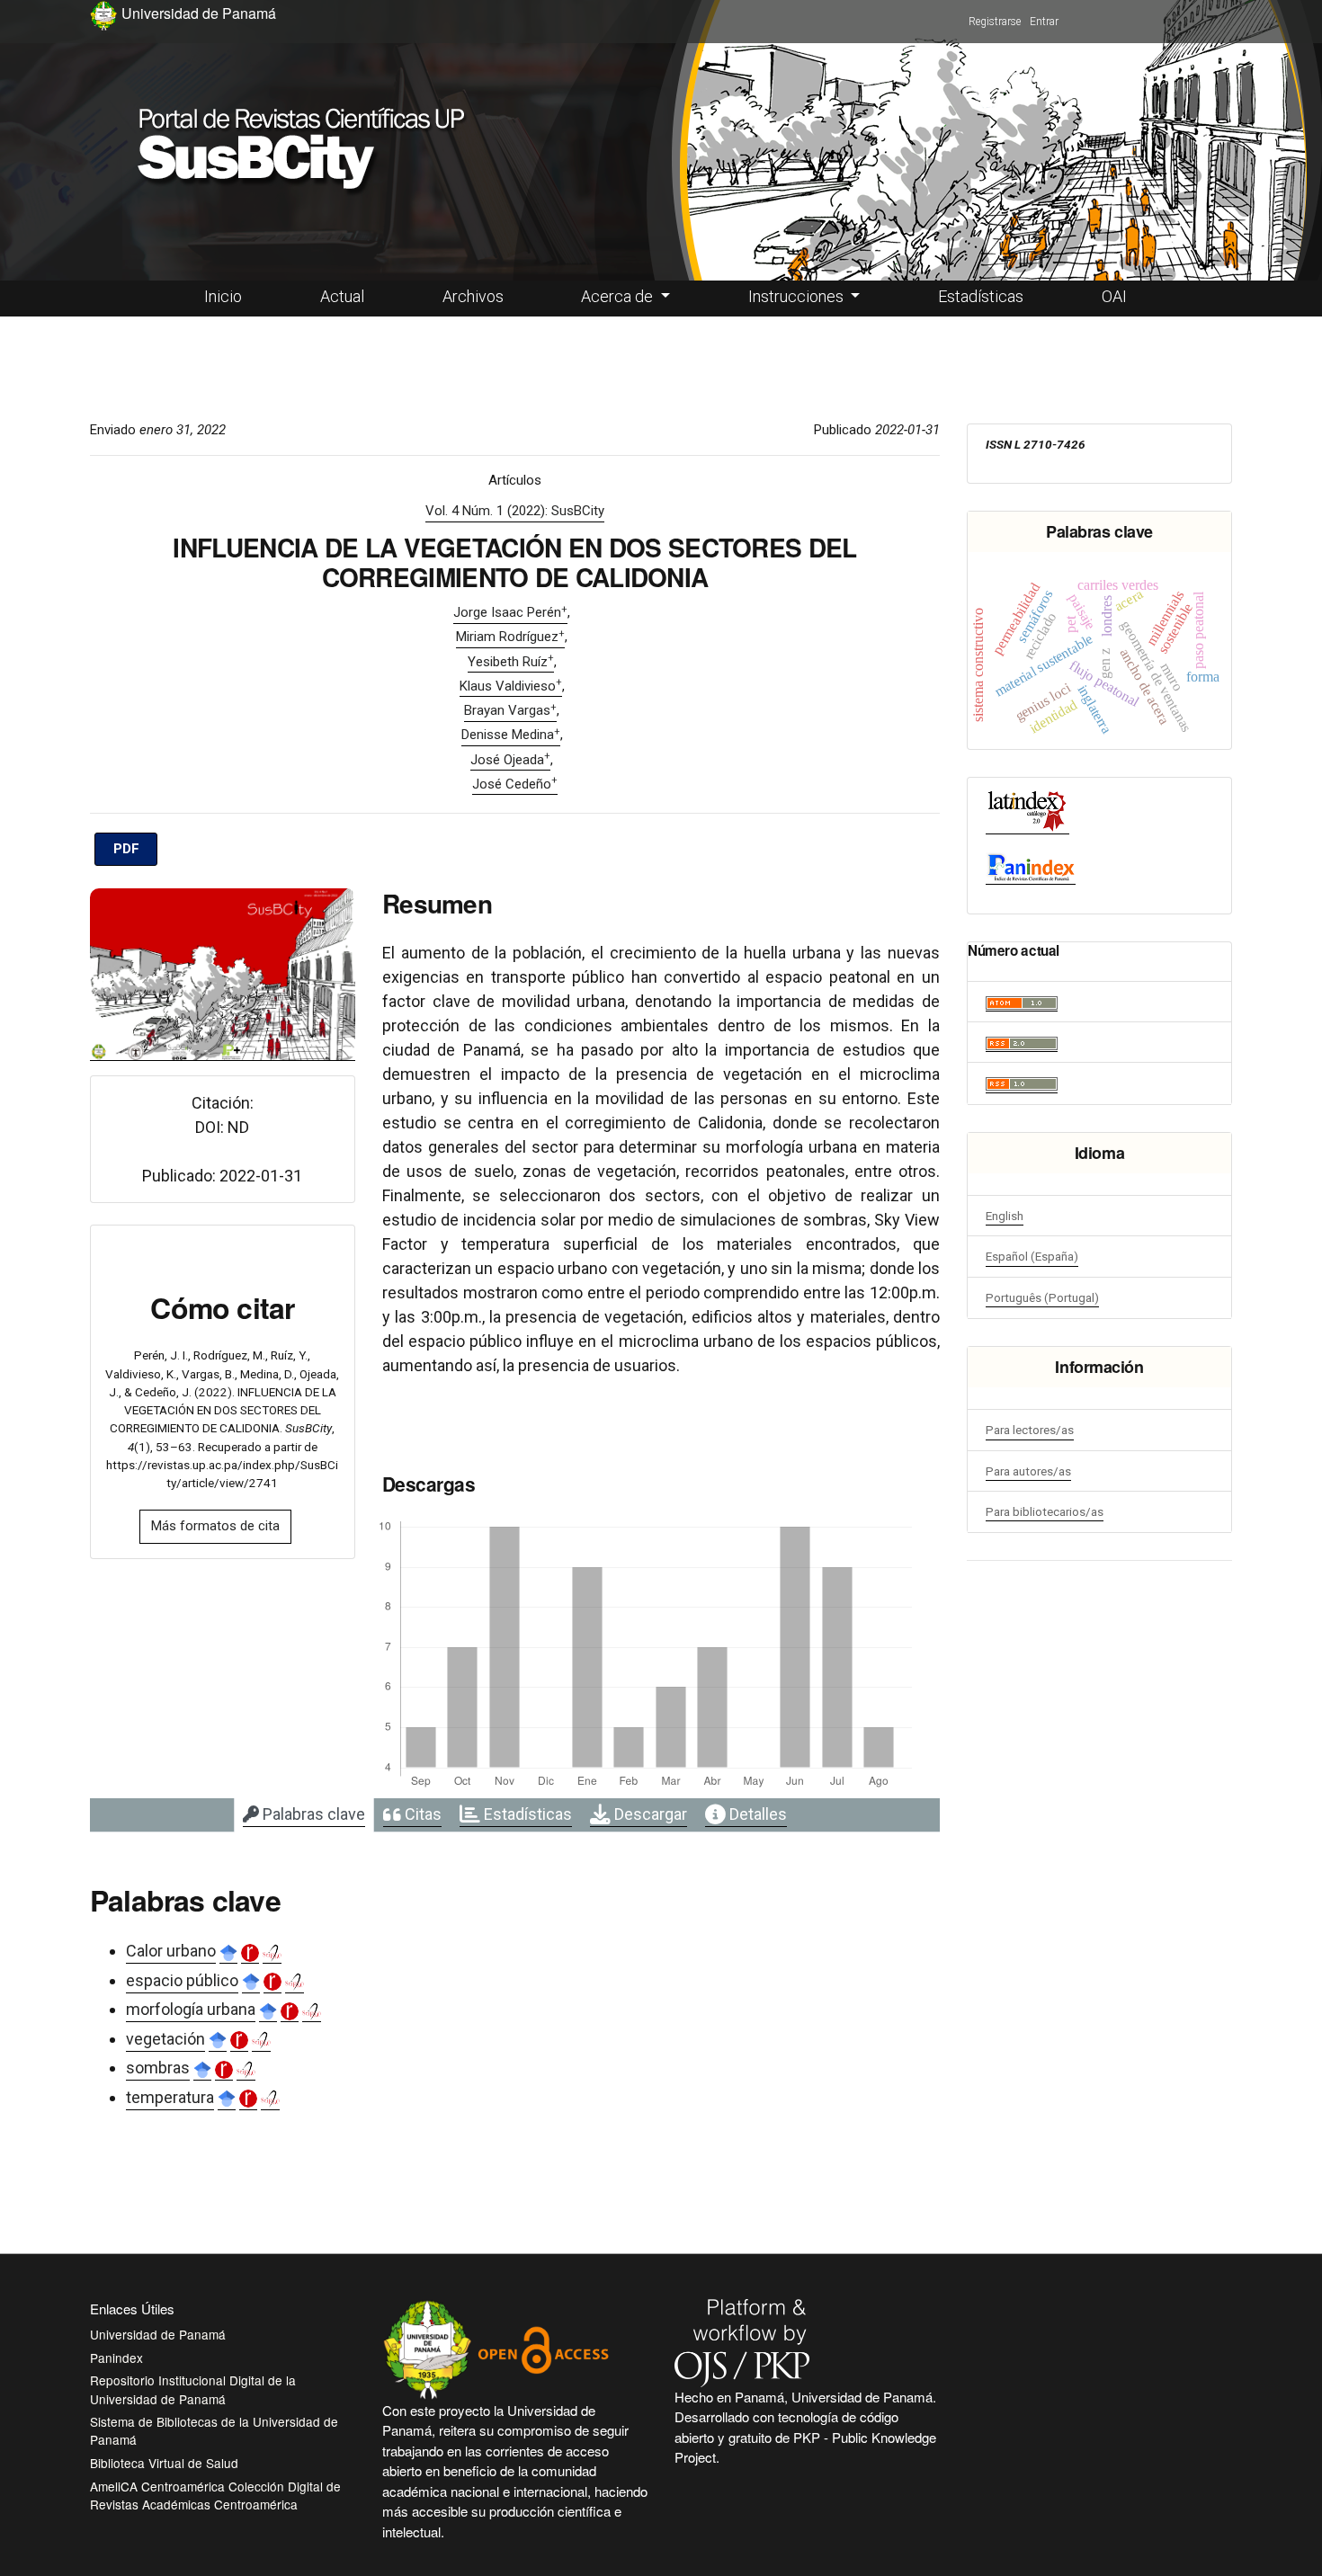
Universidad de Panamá (158, 2334)
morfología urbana (191, 2009)
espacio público (182, 1980)
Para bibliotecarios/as (1045, 1511)
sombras (158, 2068)
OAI (1114, 296)
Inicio (223, 296)
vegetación (165, 2039)
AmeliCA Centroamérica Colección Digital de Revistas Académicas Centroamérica (215, 2495)
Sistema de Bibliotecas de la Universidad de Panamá (214, 2430)
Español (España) (1032, 1256)
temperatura (170, 2097)
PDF (126, 849)
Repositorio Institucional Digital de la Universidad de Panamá (193, 2389)
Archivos (473, 296)
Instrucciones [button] (798, 296)
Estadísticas (981, 296)
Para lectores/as (1030, 1430)
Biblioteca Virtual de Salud (164, 2463)
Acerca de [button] (619, 296)
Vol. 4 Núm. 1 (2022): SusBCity (515, 511)
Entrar (1044, 22)
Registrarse (995, 22)
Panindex (116, 2358)
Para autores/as (1028, 1471)
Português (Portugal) (1042, 1297)
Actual (342, 296)
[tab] (304, 1815)
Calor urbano (171, 1951)
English (1005, 1216)
